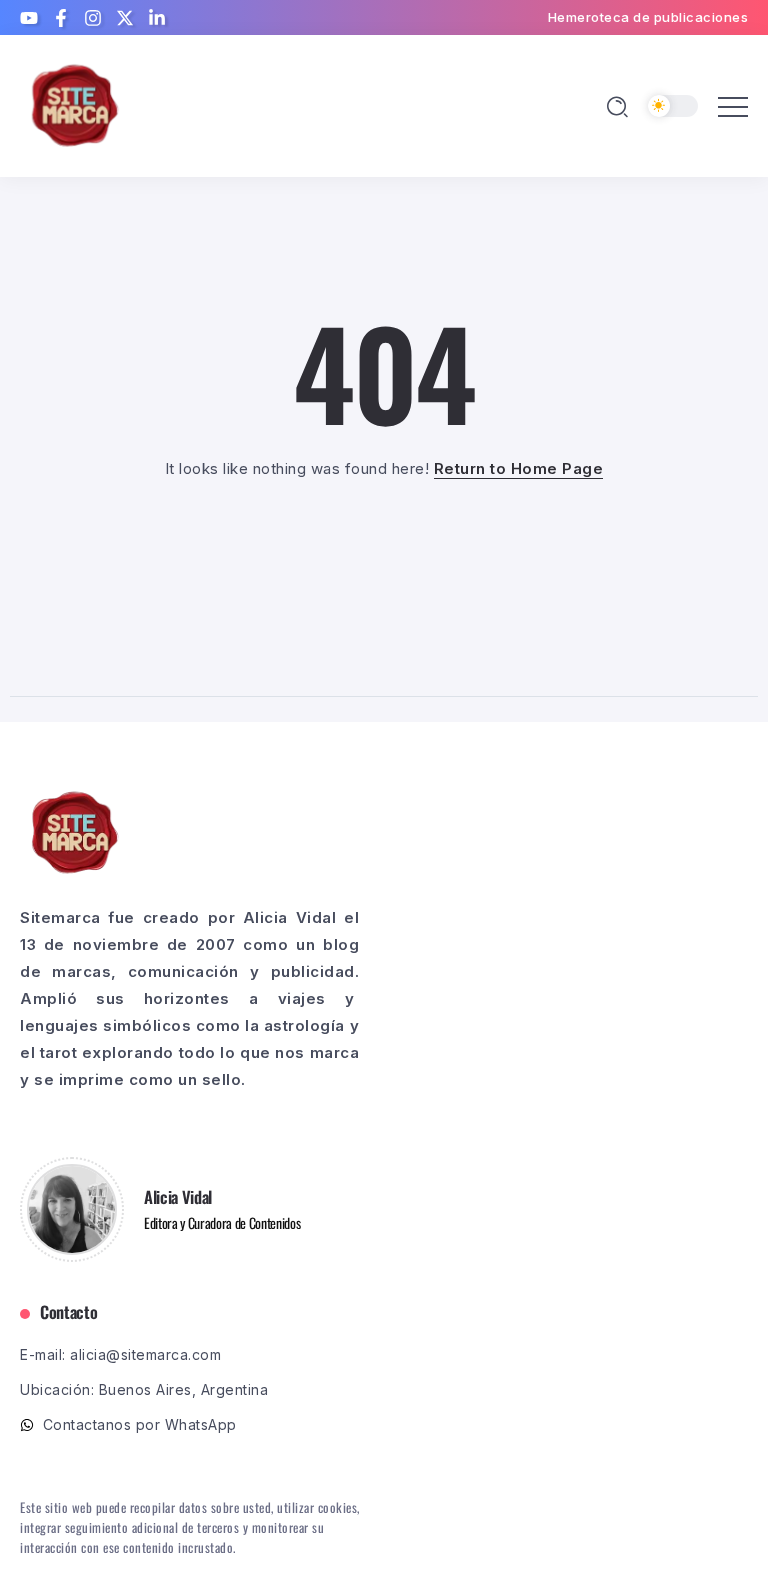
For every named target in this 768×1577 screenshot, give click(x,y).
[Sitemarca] (75, 104)
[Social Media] (29, 18)
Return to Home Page (519, 468)
